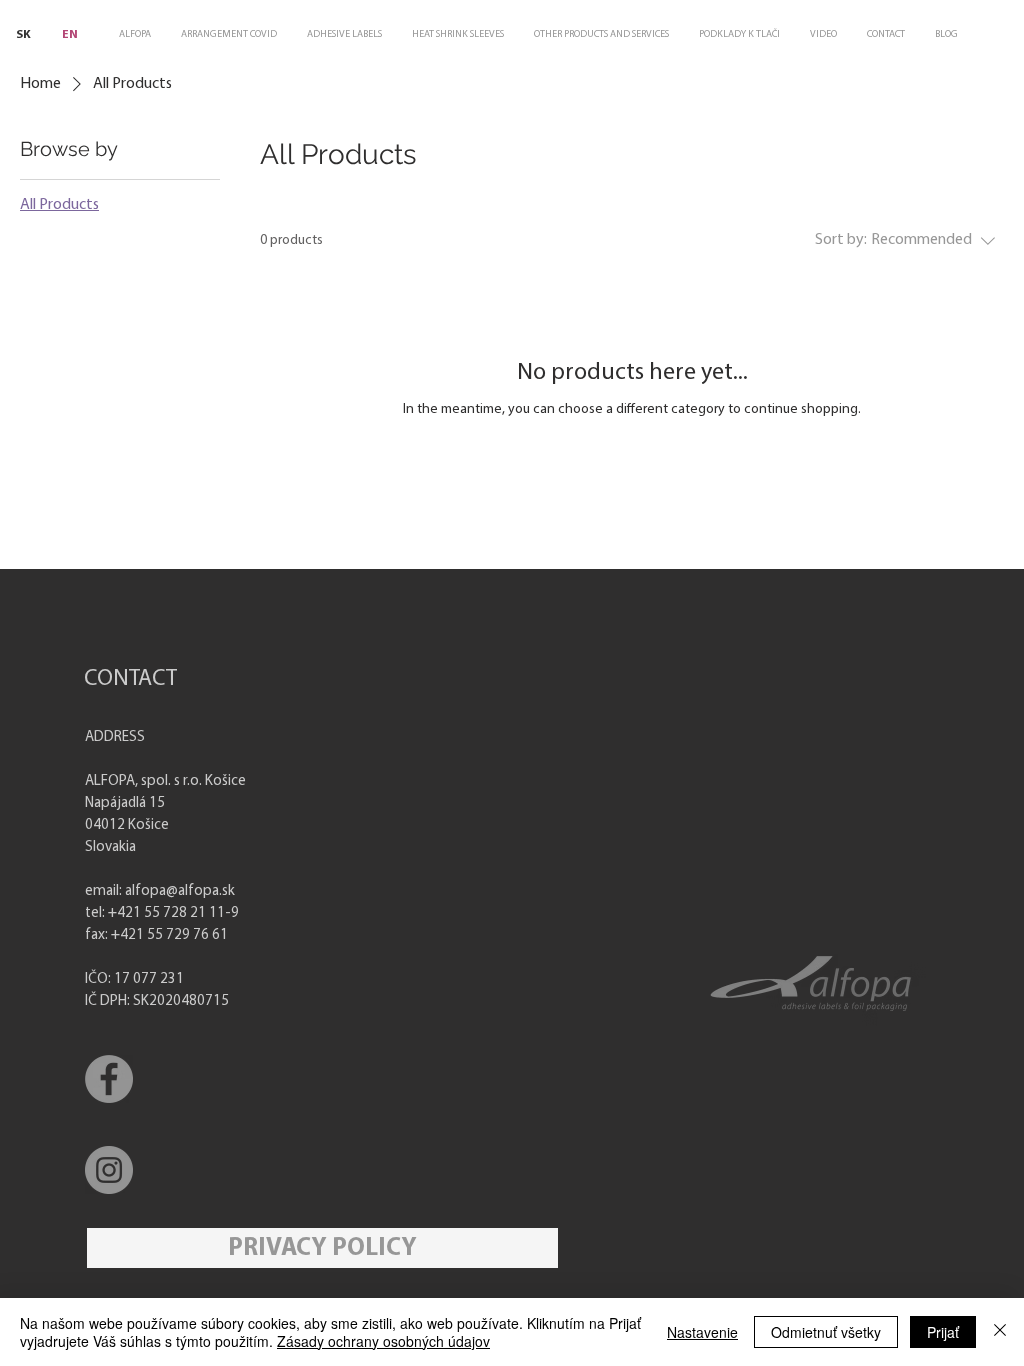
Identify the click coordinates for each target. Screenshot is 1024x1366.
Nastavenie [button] (702, 1332)
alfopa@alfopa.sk (180, 891)
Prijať (943, 1332)
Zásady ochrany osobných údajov (383, 1341)
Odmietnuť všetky (826, 1332)
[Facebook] (109, 1079)
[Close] (1000, 1332)
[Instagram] (109, 1170)
